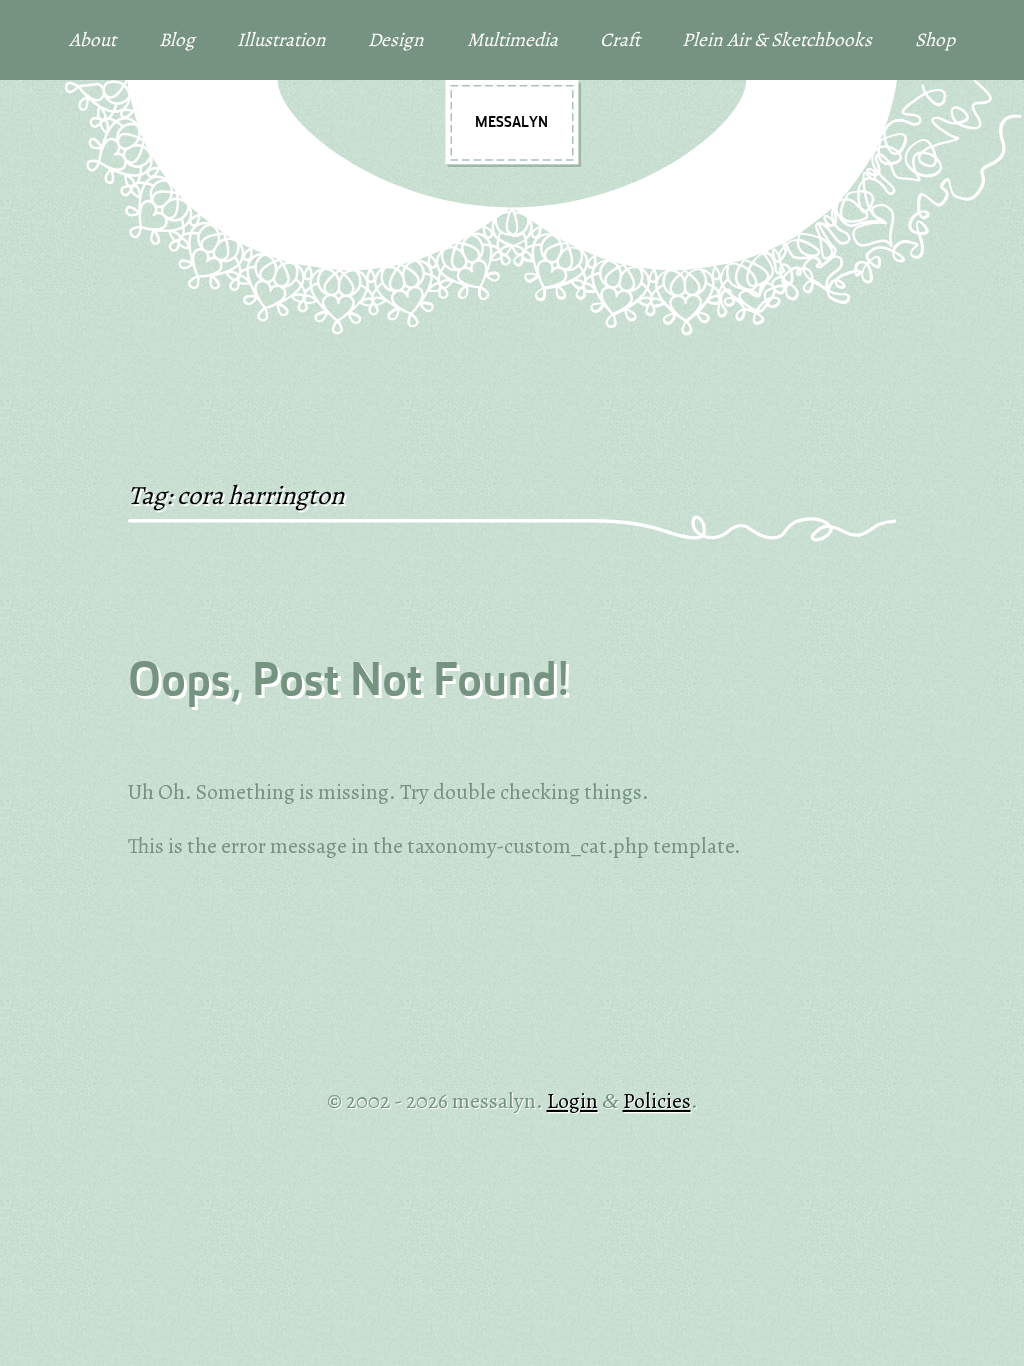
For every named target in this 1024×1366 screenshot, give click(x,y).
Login (572, 1100)
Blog (177, 39)
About (92, 39)
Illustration (281, 39)
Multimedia (512, 39)
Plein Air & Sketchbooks (777, 39)
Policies (657, 1100)
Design (396, 39)
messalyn (511, 123)
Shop (935, 39)
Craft (620, 39)
